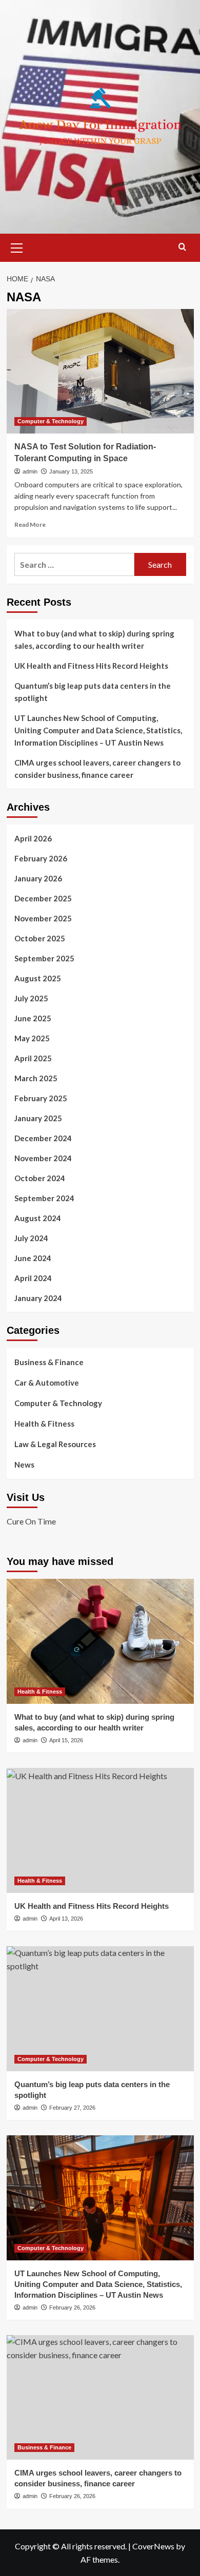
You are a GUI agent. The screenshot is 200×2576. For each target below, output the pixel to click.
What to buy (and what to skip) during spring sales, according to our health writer (94, 640)
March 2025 (36, 1078)
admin (30, 471)
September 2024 (44, 1198)
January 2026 (38, 878)
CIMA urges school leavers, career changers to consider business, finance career (97, 769)
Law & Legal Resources (55, 1444)
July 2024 (31, 1238)
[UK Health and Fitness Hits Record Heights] (100, 1830)
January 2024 (38, 1298)
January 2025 (38, 1118)
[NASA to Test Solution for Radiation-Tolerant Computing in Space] (100, 371)
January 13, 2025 (71, 471)
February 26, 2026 (72, 2307)
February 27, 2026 (72, 2108)
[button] (17, 246)
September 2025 (44, 958)
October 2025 (40, 938)
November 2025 (43, 918)
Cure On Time (31, 1521)
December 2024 (43, 1138)
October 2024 (40, 1178)
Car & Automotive (47, 1383)
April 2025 (33, 1058)
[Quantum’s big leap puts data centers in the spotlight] (100, 2008)
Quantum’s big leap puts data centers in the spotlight (93, 692)
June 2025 (33, 1018)
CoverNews (153, 2546)
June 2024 (33, 1258)
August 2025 (38, 978)
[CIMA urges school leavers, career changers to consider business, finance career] (100, 2397)
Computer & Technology (51, 421)
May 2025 (32, 1038)
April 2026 (33, 838)
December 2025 (43, 898)
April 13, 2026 (66, 1919)
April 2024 (33, 1278)
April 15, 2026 (66, 1740)
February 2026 (41, 858)
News (24, 1465)
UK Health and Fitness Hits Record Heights (91, 666)
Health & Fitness (44, 1424)
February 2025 (41, 1098)
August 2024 (38, 1218)
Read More (30, 524)
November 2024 (43, 1158)
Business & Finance (49, 1362)
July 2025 (31, 998)
